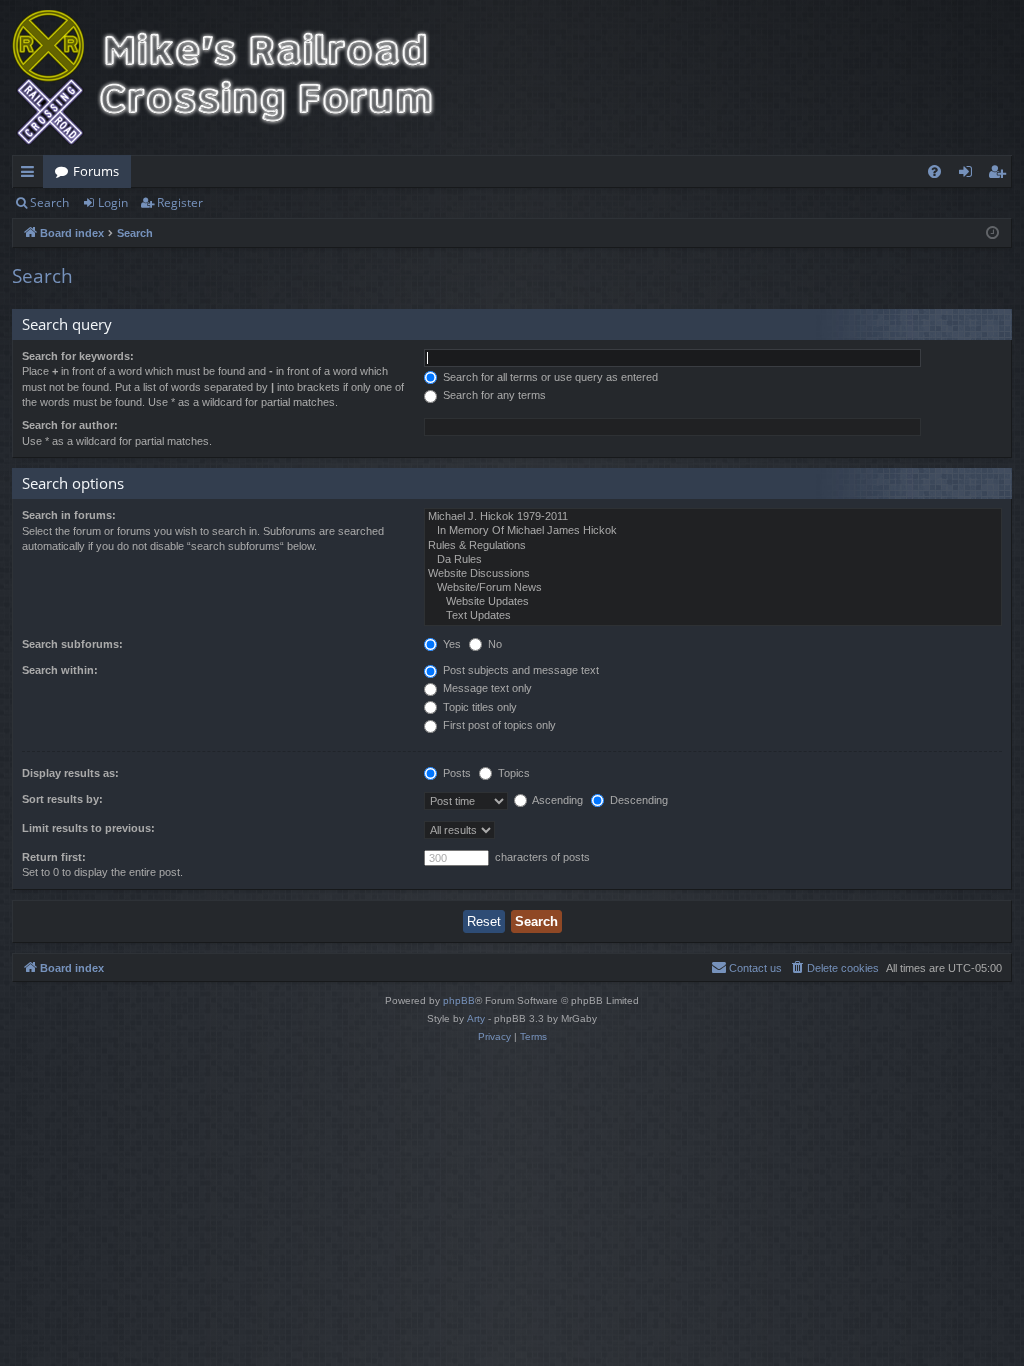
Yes (450, 644)
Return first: (54, 857)
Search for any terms (493, 395)
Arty (476, 1018)
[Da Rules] (713, 560)
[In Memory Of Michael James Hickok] (713, 531)
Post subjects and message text (519, 670)
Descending (637, 800)
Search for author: (70, 425)
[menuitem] (934, 171)
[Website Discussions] (713, 574)
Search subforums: (72, 644)
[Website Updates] (713, 602)
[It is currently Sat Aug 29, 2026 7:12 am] (992, 233)
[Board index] (237, 77)
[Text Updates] (713, 616)
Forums (96, 171)
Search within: (60, 670)
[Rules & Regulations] (713, 546)
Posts (455, 773)
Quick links (31, 175)
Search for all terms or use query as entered (549, 377)
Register (180, 202)
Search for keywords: (78, 356)
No (493, 644)
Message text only (486, 688)
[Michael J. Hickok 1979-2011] (713, 517)
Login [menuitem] (969, 175)
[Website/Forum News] (713, 588)
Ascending (556, 800)
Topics (512, 773)
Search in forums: (69, 515)
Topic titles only (478, 707)
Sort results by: (62, 799)
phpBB (459, 1000)
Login (113, 202)
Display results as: (70, 773)
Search (49, 202)
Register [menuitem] (1001, 175)
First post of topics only (498, 725)
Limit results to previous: (88, 828)
